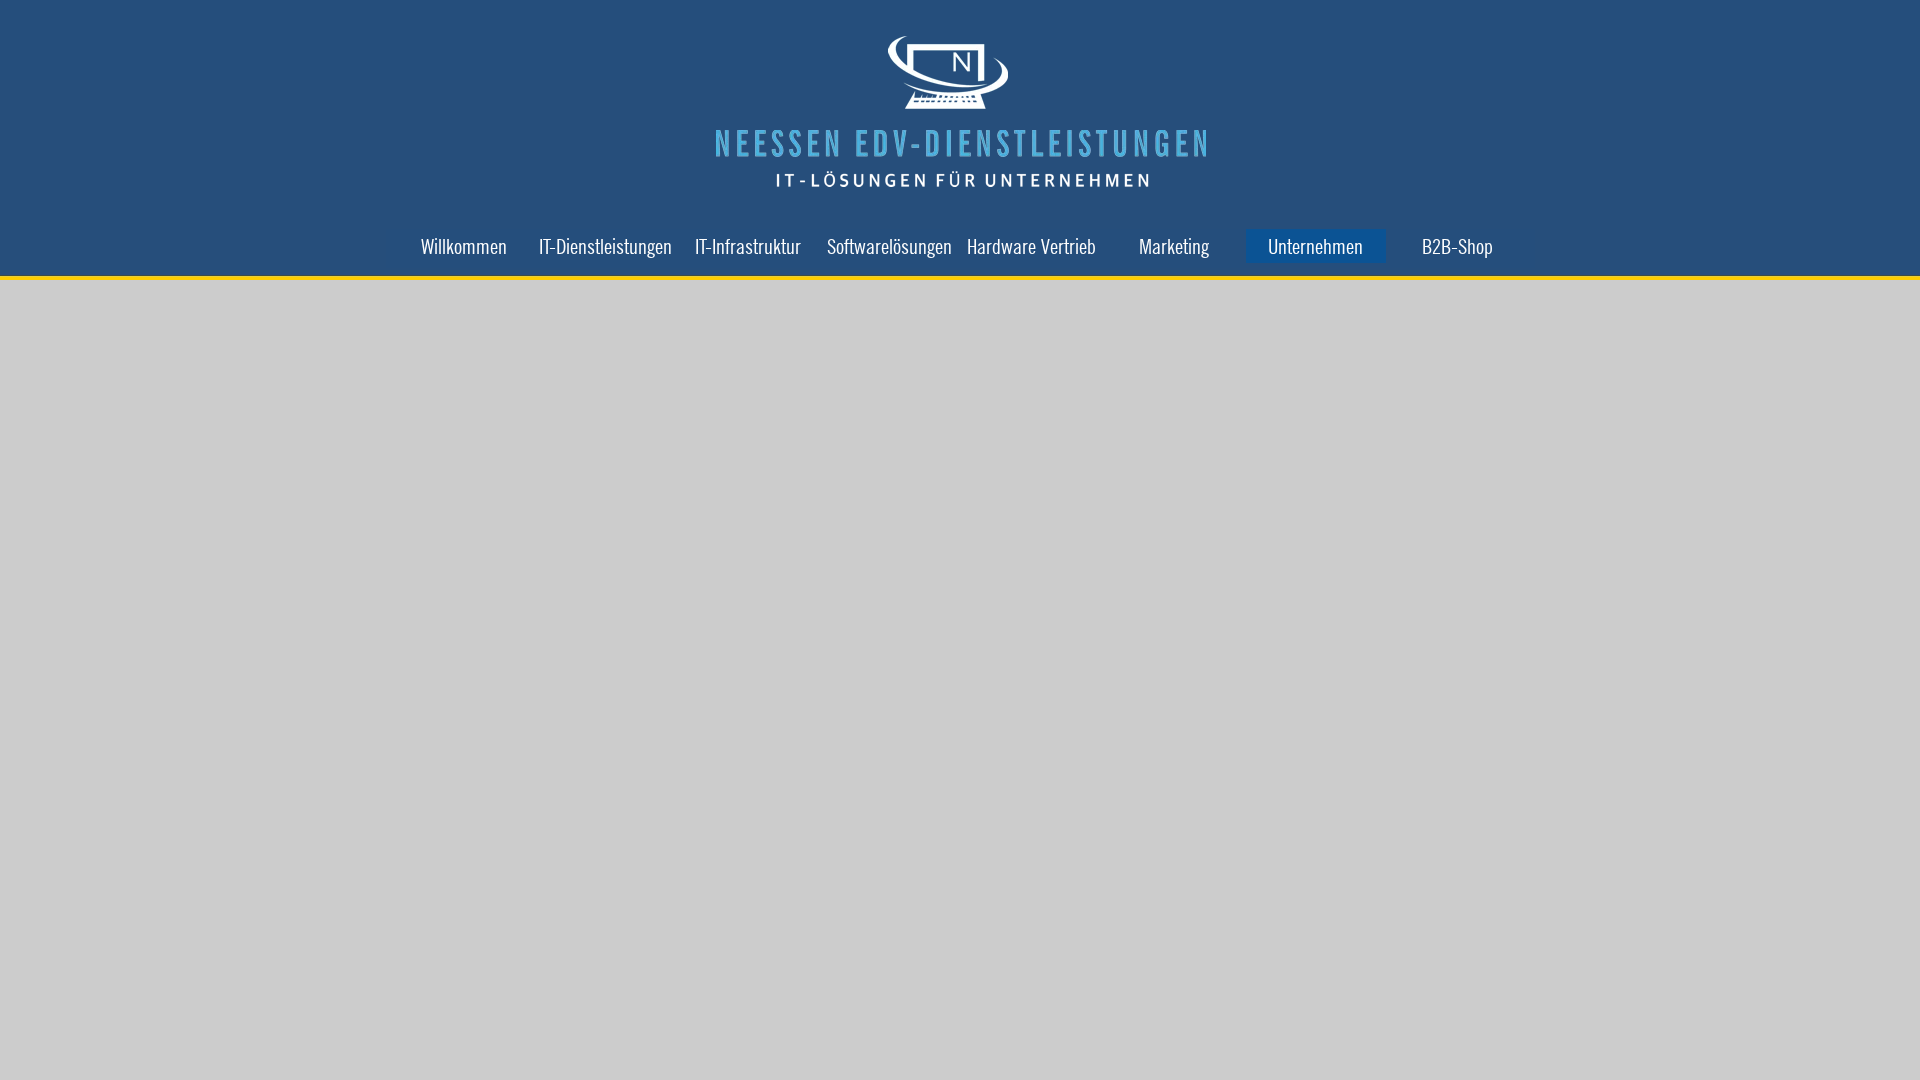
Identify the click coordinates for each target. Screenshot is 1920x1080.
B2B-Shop (1457, 246)
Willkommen (464, 246)
